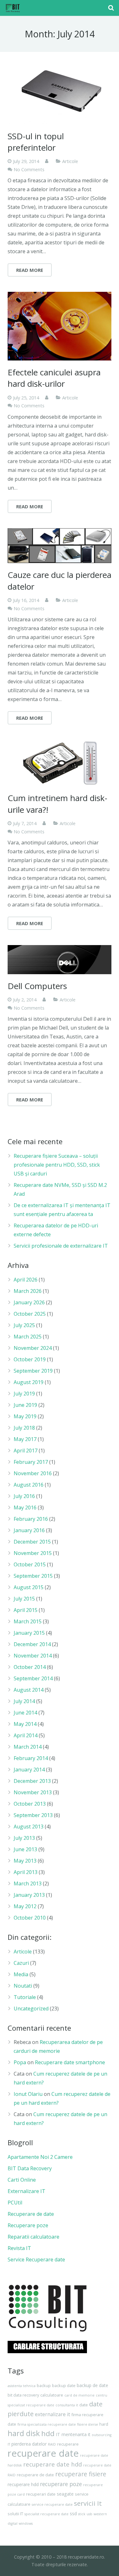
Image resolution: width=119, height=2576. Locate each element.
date (84, 2405)
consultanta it (67, 2405)
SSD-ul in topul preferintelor (36, 142)
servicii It (88, 2503)
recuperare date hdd (53, 2464)
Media (21, 1974)
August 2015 (29, 1587)
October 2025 (30, 1314)
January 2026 (29, 1302)
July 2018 (24, 1428)
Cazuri (21, 1963)
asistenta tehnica (22, 2386)
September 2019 (33, 1371)
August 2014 (29, 1690)
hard (104, 2424)
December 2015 (32, 1542)
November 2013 (33, 1792)
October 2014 (30, 1667)
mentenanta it (76, 2434)
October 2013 (30, 1804)
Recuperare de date (31, 2214)
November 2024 (33, 1348)
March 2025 (28, 1337)
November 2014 (33, 1656)
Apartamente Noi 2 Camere (40, 2157)
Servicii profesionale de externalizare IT (61, 1246)
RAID (52, 2444)
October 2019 (30, 1359)
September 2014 (33, 1678)
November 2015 (33, 1553)
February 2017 (31, 1462)
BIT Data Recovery (30, 2168)
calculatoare (52, 2395)
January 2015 (29, 1633)
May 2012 (25, 1906)
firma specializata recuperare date (47, 2424)
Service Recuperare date (36, 2259)
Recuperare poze (28, 2225)
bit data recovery (23, 2395)
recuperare (68, 2444)
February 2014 (31, 1758)
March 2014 (28, 1747)
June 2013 (25, 1849)
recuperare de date (35, 2475)
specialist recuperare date (46, 2514)
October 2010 (30, 1918)
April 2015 (26, 1610)
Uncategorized (31, 2009)
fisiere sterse (88, 2424)
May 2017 (25, 1439)
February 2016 (31, 1519)
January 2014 (29, 1770)
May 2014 (25, 1724)
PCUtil (15, 2203)
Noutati (23, 1986)
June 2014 (25, 1713)
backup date (64, 2386)
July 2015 (24, 1599)
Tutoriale (25, 1997)
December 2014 (32, 1644)
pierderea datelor (29, 2444)
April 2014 (26, 1735)
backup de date (93, 2385)
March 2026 (28, 1291)
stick (82, 2514)
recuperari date (41, 2494)
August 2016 (29, 1485)
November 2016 (33, 1473)
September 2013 (33, 1815)
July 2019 (24, 1394)
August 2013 (29, 1827)
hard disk (24, 2433)
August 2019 (29, 1382)
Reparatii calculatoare (33, 2237)
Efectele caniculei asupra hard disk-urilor (54, 378)
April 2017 (26, 1451)
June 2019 (25, 1405)
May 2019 (25, 1416)
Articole (70, 161)
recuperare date (43, 2453)
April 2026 (26, 1280)
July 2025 (24, 1325)
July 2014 (24, 1701)
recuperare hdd (23, 2484)
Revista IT (19, 2248)
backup (44, 2386)
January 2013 (29, 1895)
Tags (16, 2371)
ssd (73, 2513)
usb (89, 2514)
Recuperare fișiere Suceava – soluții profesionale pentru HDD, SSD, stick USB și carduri (57, 1165)
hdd (48, 2433)
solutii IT (15, 2514)
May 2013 (25, 1861)
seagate (65, 2494)
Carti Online (22, 2180)
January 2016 (29, 1530)
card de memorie (79, 2395)
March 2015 (28, 1621)
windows (26, 2523)
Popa (20, 2062)
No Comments (29, 169)
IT (58, 2434)
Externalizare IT (26, 2191)
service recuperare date (52, 2504)
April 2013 (26, 1872)
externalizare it (53, 2414)
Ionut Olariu (28, 2094)
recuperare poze (61, 2484)
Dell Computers (37, 986)
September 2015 (33, 1576)
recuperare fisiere (81, 2474)
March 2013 (28, 1883)
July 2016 (24, 1496)
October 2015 (30, 1564)
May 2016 (25, 1507)
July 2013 (24, 1838)
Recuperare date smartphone (70, 2062)
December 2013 (32, 1781)
